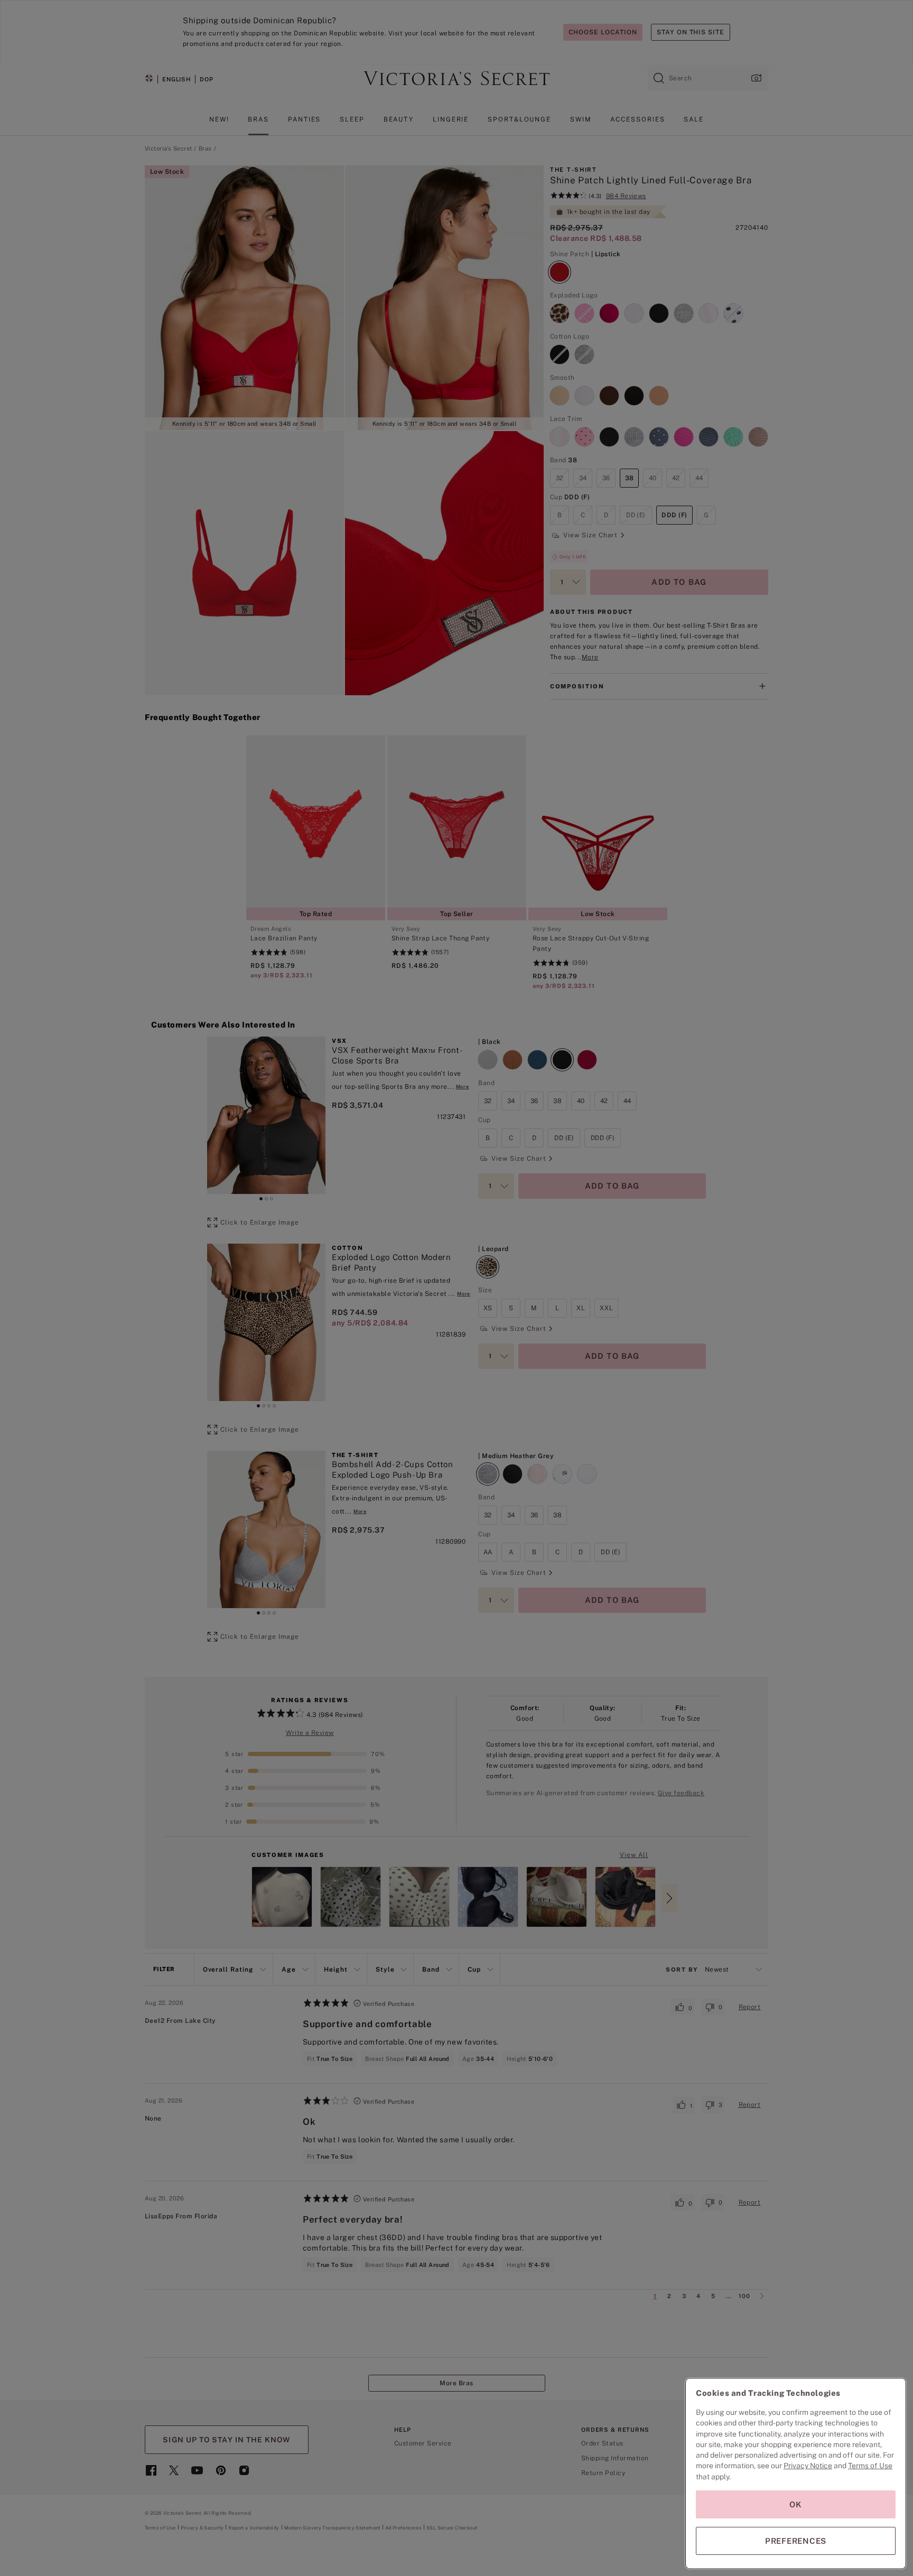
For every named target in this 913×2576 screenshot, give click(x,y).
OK (796, 2504)
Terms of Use (870, 2466)
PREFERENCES (796, 2541)
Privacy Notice (808, 2466)
